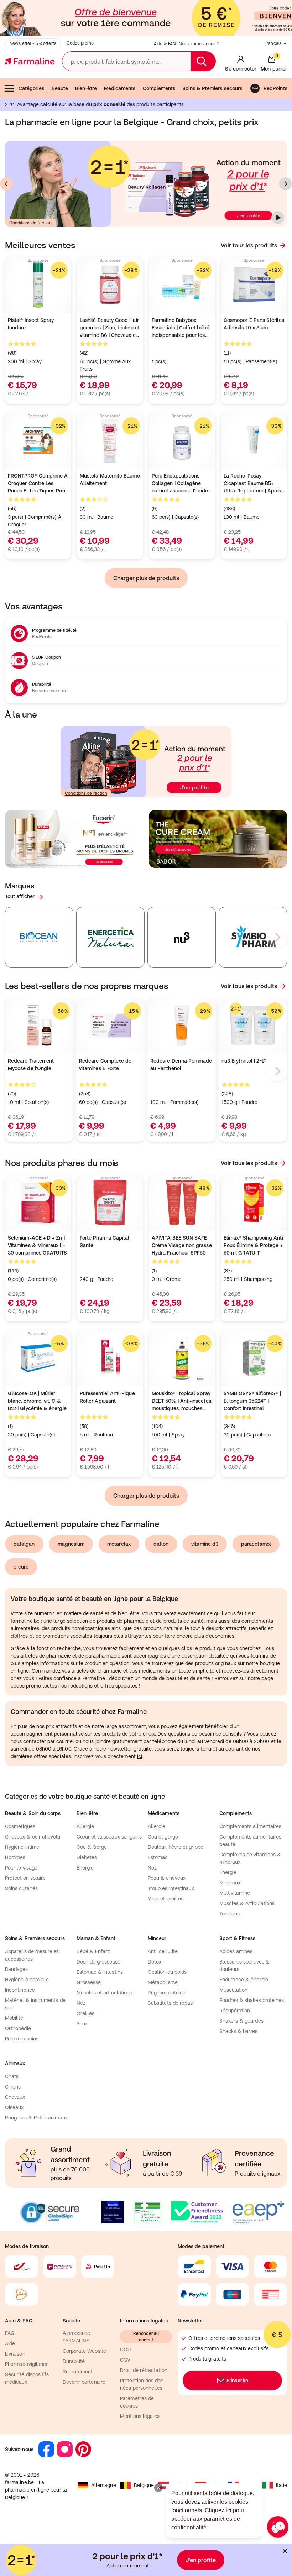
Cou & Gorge (92, 1847)
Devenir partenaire (84, 2382)
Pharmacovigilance (27, 2364)
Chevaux (15, 2097)
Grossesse (89, 1982)
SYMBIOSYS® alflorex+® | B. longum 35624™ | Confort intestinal (252, 1401)
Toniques (230, 1914)
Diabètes (87, 1857)
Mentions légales (140, 2416)
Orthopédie (18, 2028)
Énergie (85, 1868)
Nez (152, 1868)
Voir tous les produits (249, 245)
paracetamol (256, 1544)
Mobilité (14, 2018)
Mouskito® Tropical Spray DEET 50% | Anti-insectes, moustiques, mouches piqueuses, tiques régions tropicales (182, 1401)
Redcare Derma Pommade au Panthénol (181, 1065)
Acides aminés (236, 1951)
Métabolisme (163, 1982)
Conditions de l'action (30, 223)
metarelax (119, 1544)
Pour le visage (21, 1868)
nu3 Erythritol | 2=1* (244, 1061)
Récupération (235, 2011)
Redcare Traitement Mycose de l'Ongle (31, 1065)
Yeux (82, 2024)
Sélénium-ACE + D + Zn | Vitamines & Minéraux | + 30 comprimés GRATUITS (37, 1245)
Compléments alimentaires (251, 1826)
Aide (10, 2343)
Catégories (31, 88)
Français (273, 43)
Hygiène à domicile (27, 1980)
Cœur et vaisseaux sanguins (109, 1837)
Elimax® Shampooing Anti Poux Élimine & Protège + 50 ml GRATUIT (253, 1245)
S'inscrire (237, 2381)
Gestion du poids (167, 1972)
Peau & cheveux (167, 1878)
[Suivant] (286, 184)
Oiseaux (14, 2107)
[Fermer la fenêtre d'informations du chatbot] (158, 2488)
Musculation (234, 1990)
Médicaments (120, 88)
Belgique (144, 2485)
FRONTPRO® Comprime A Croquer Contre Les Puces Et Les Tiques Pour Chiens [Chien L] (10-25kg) (38, 484)
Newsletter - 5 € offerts (33, 43)
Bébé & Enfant (93, 1951)
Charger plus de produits (146, 578)
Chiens (13, 2087)
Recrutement (78, 2372)
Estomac (158, 1857)
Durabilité (74, 2361)
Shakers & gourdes (241, 2021)
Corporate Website (84, 2351)
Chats (12, 2076)
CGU (125, 2350)
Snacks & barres (239, 2031)
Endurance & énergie (244, 1980)
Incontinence (20, 1990)
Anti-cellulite (163, 1951)
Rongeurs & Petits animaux (36, 2118)
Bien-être (86, 88)
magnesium (71, 1544)
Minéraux (230, 1883)
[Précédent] (6, 184)
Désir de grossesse (98, 1962)
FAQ (10, 2333)
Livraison (15, 2354)
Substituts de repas (170, 2003)
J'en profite (201, 2560)
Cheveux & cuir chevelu (33, 1837)
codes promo (26, 1686)
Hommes (15, 1857)
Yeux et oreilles (166, 1899)
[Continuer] (278, 218)
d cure (21, 1567)
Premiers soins (22, 2039)
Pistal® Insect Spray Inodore (31, 324)
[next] (277, 937)
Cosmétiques (20, 1826)
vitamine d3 (205, 1544)
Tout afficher (20, 896)
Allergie (85, 1826)
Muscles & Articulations (247, 1903)
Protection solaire (25, 1878)
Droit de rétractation (144, 2370)
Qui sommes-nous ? (199, 44)
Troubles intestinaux (171, 1888)
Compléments (159, 88)
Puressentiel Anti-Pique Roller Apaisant (107, 1397)
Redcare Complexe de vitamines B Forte (105, 1065)
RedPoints (275, 88)
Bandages (17, 1969)
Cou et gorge (163, 1837)
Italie (281, 2485)
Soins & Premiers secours (212, 88)
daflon (161, 1544)
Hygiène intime (22, 1847)
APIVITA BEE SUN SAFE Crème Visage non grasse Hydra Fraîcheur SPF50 (182, 1245)
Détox (155, 1962)
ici (140, 1756)
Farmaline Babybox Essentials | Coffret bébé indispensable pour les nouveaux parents (181, 328)
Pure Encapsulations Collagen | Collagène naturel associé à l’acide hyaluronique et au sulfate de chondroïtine (180, 484)
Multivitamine (235, 1893)
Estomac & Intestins (100, 1972)
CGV (125, 2360)
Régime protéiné (167, 1993)
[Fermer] (285, 2551)
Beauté (60, 88)
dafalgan (24, 1544)
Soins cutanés (21, 1888)
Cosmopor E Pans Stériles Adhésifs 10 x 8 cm (254, 324)
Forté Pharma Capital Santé (105, 1242)
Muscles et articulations (105, 1993)
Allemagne (104, 2485)
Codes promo (80, 43)
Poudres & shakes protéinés (252, 2000)
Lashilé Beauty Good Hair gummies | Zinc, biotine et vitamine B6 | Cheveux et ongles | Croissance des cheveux (110, 328)
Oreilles (86, 2013)
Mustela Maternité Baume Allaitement (110, 479)
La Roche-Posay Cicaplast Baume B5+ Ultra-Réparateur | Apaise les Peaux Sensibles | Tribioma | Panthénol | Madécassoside (254, 484)
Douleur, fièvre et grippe (176, 1847)
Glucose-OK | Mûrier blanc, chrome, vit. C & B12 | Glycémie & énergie (37, 1401)
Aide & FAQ (165, 44)
